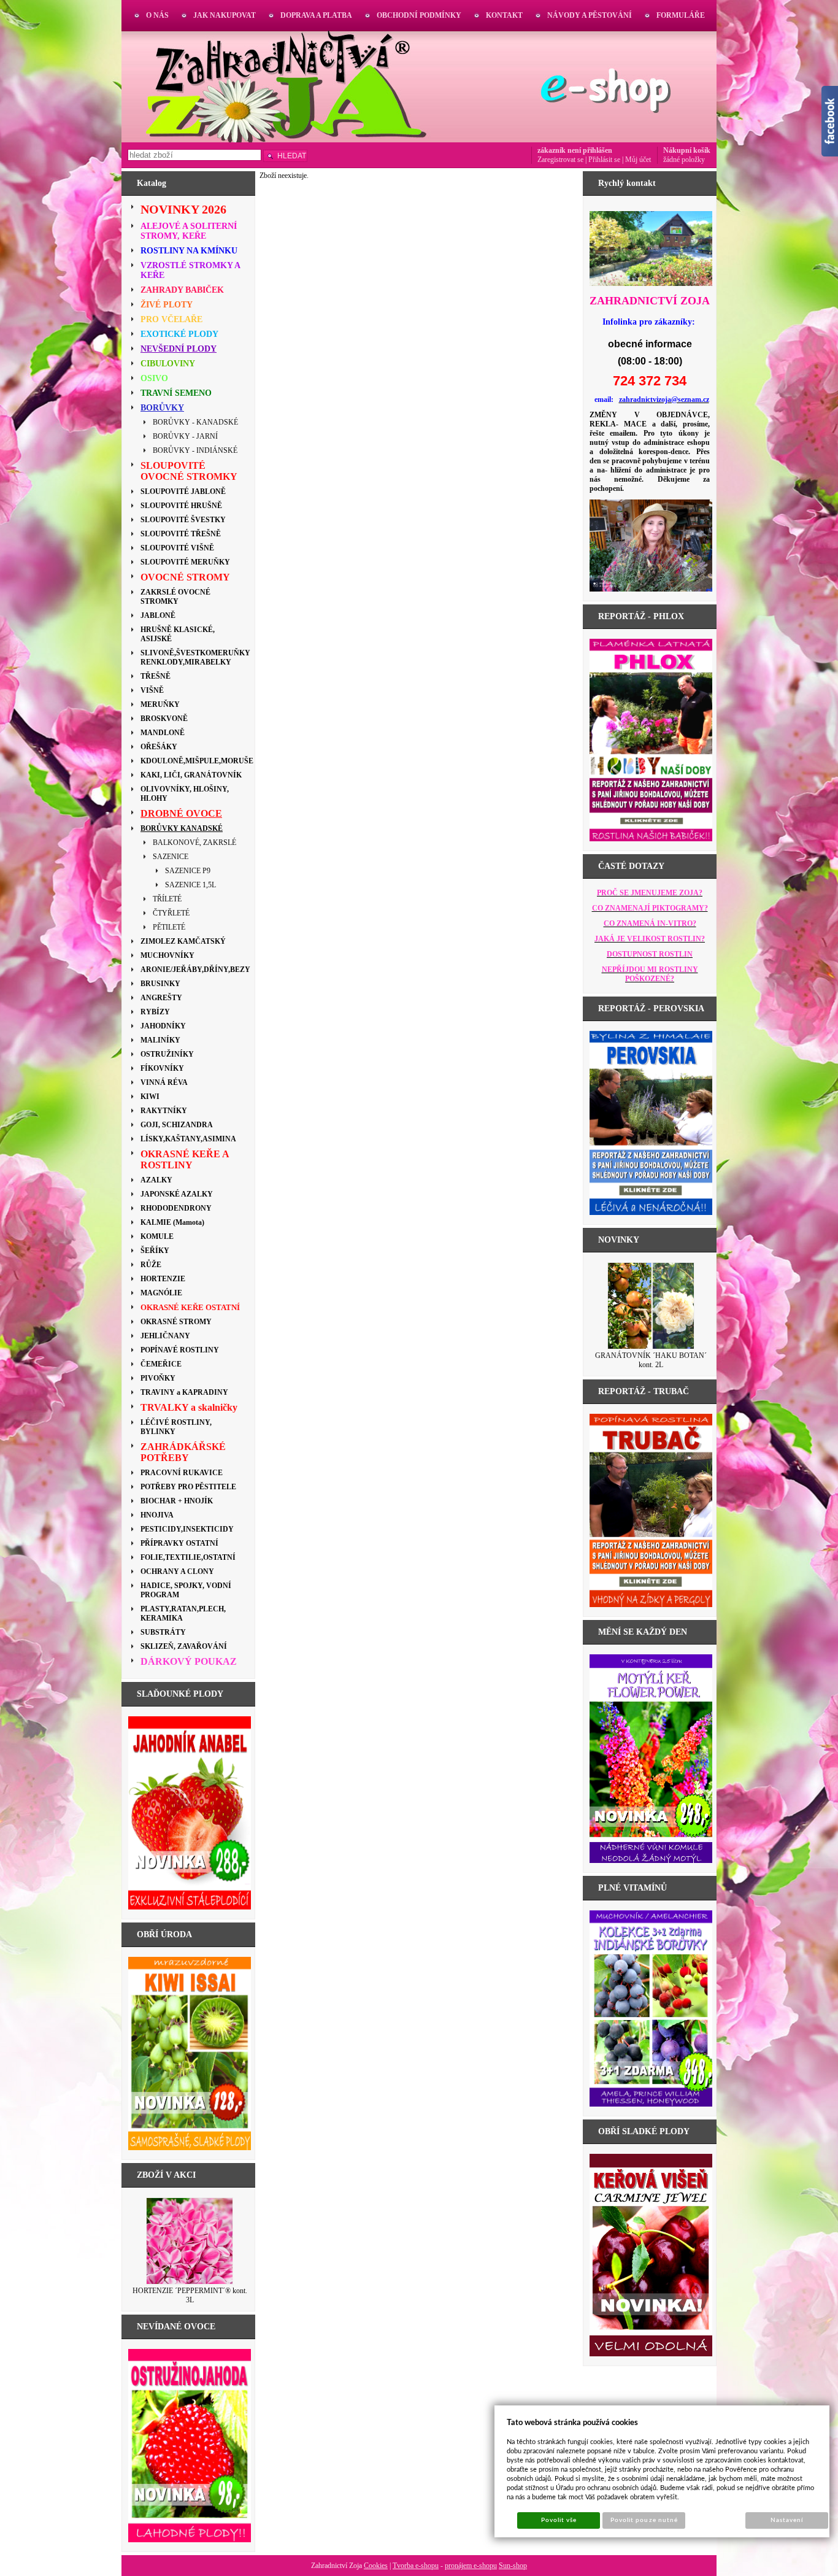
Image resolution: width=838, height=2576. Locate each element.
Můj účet (638, 160)
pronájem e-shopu (471, 2566)
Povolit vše (559, 2520)
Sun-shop (513, 2566)
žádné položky (684, 160)
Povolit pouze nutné (644, 2520)
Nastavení (787, 2520)
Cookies (376, 2566)
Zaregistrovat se (560, 160)
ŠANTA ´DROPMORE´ (651, 1355)
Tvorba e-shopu (416, 2566)
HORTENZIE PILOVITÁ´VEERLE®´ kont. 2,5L (190, 2295)
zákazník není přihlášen (575, 150)
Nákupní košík (687, 150)
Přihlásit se (604, 160)
